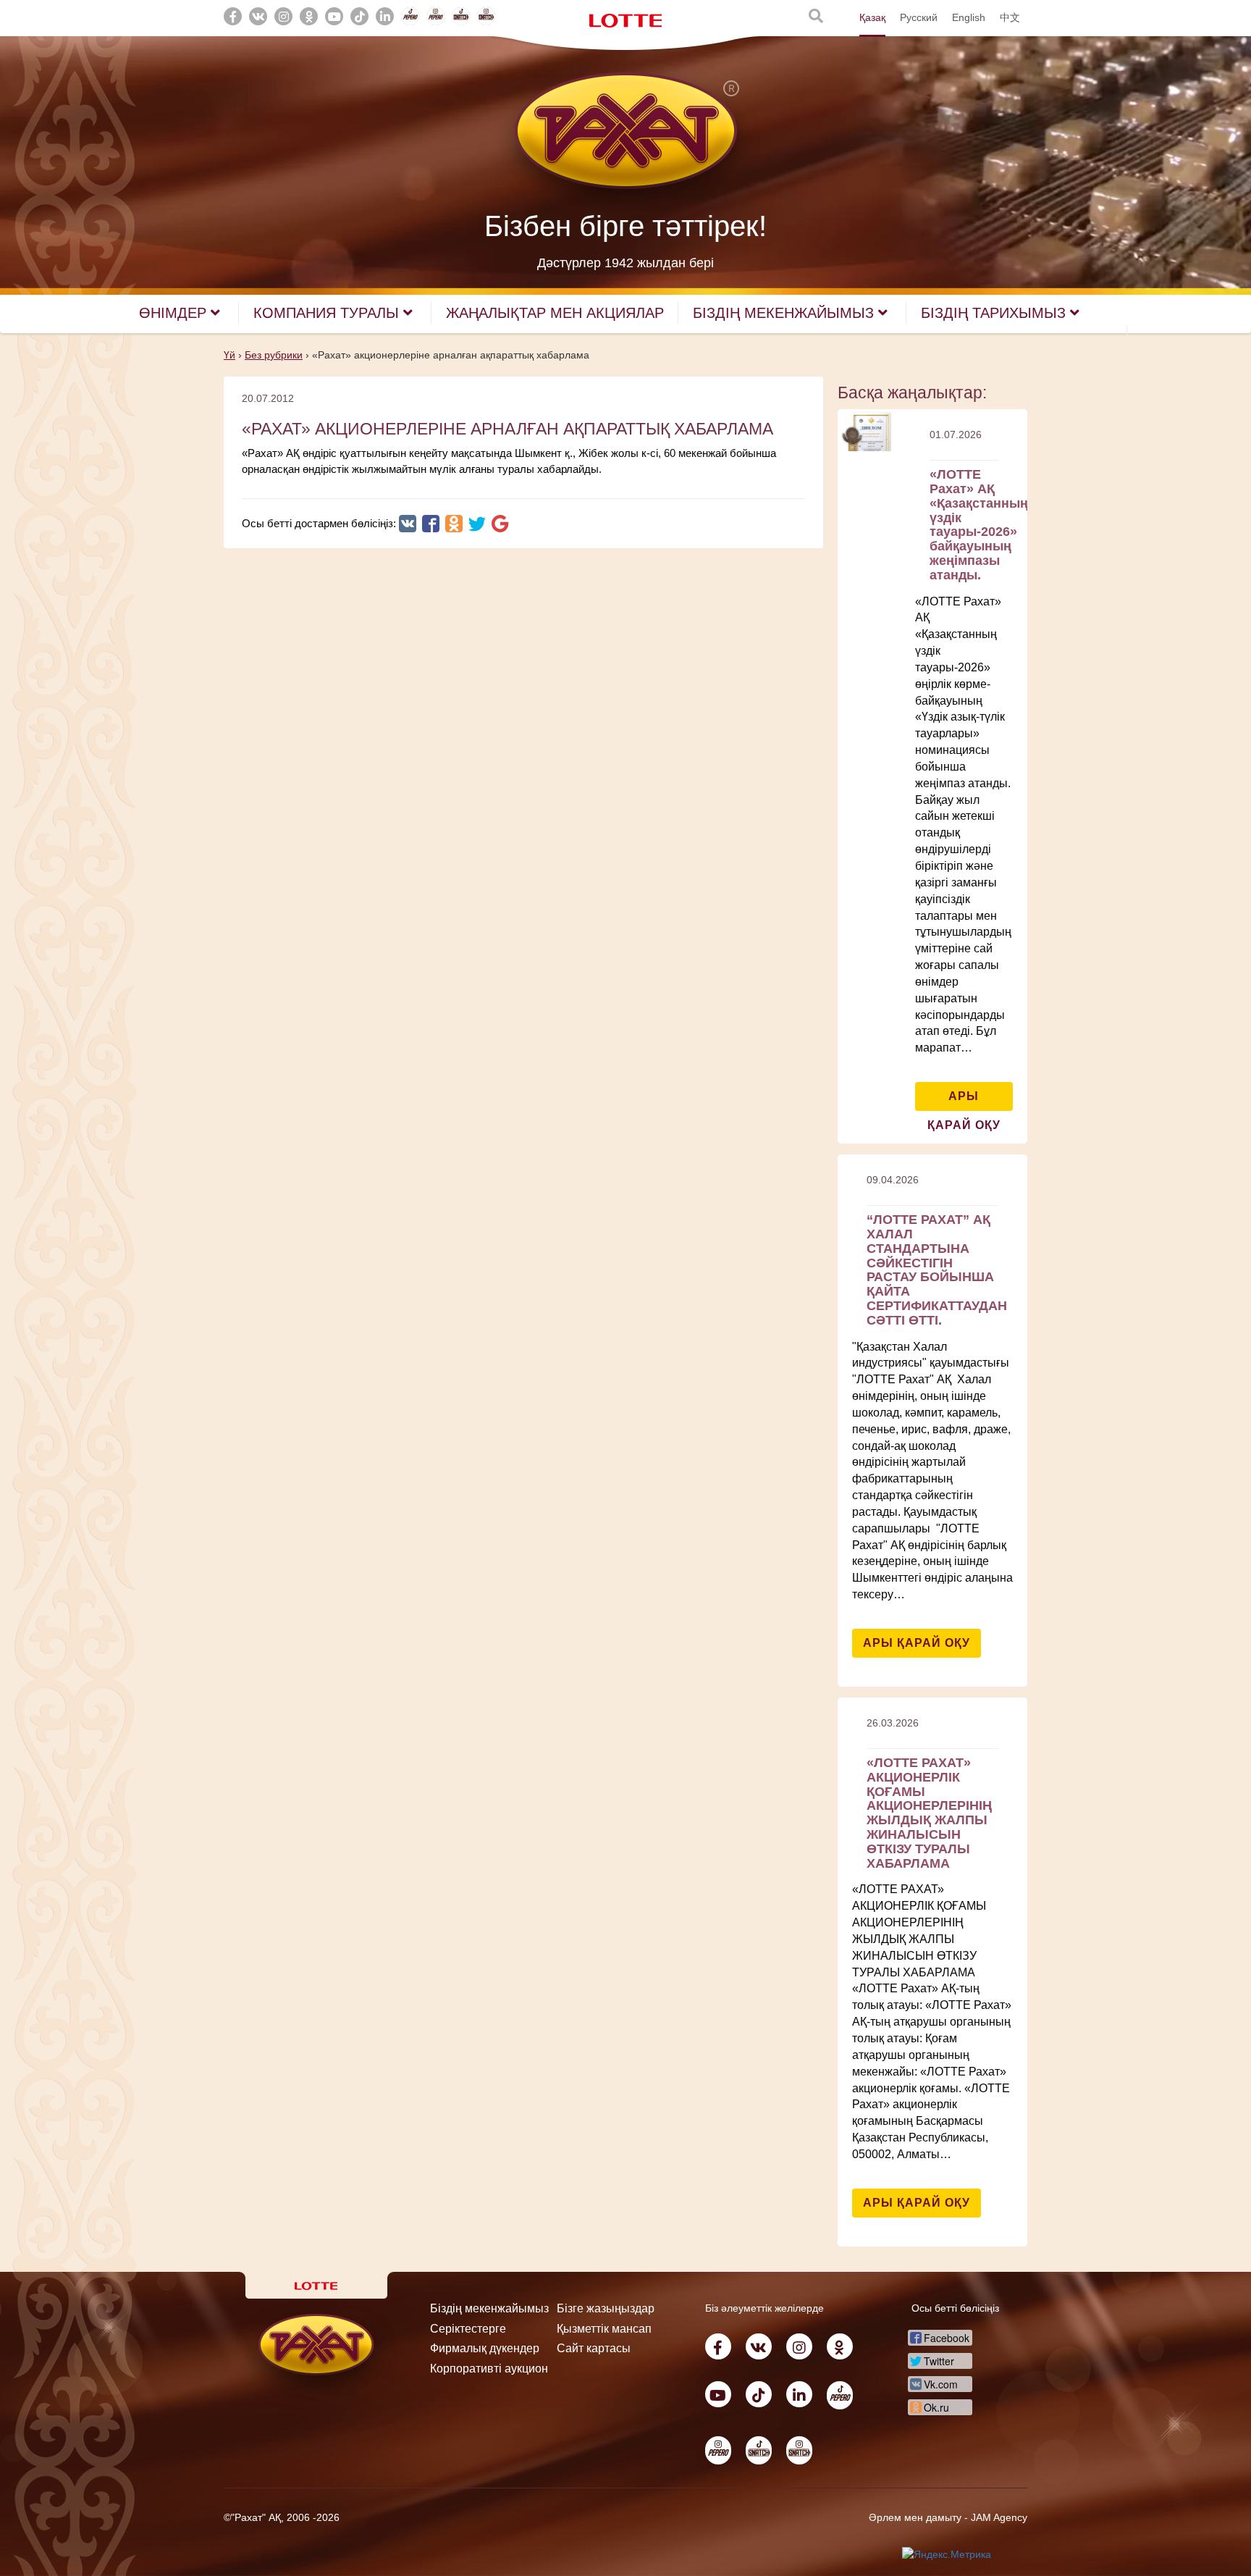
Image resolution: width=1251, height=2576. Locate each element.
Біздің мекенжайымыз (489, 2308)
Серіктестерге (468, 2329)
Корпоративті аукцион (489, 2369)
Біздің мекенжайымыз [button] (785, 313)
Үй (229, 355)
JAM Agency (999, 2517)
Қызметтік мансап (604, 2329)
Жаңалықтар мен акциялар (555, 313)
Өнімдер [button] (175, 313)
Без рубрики (274, 355)
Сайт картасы (594, 2348)
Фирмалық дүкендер (485, 2348)
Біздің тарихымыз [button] (995, 313)
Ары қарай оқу (964, 1100)
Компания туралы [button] (328, 313)
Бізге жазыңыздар (606, 2308)
